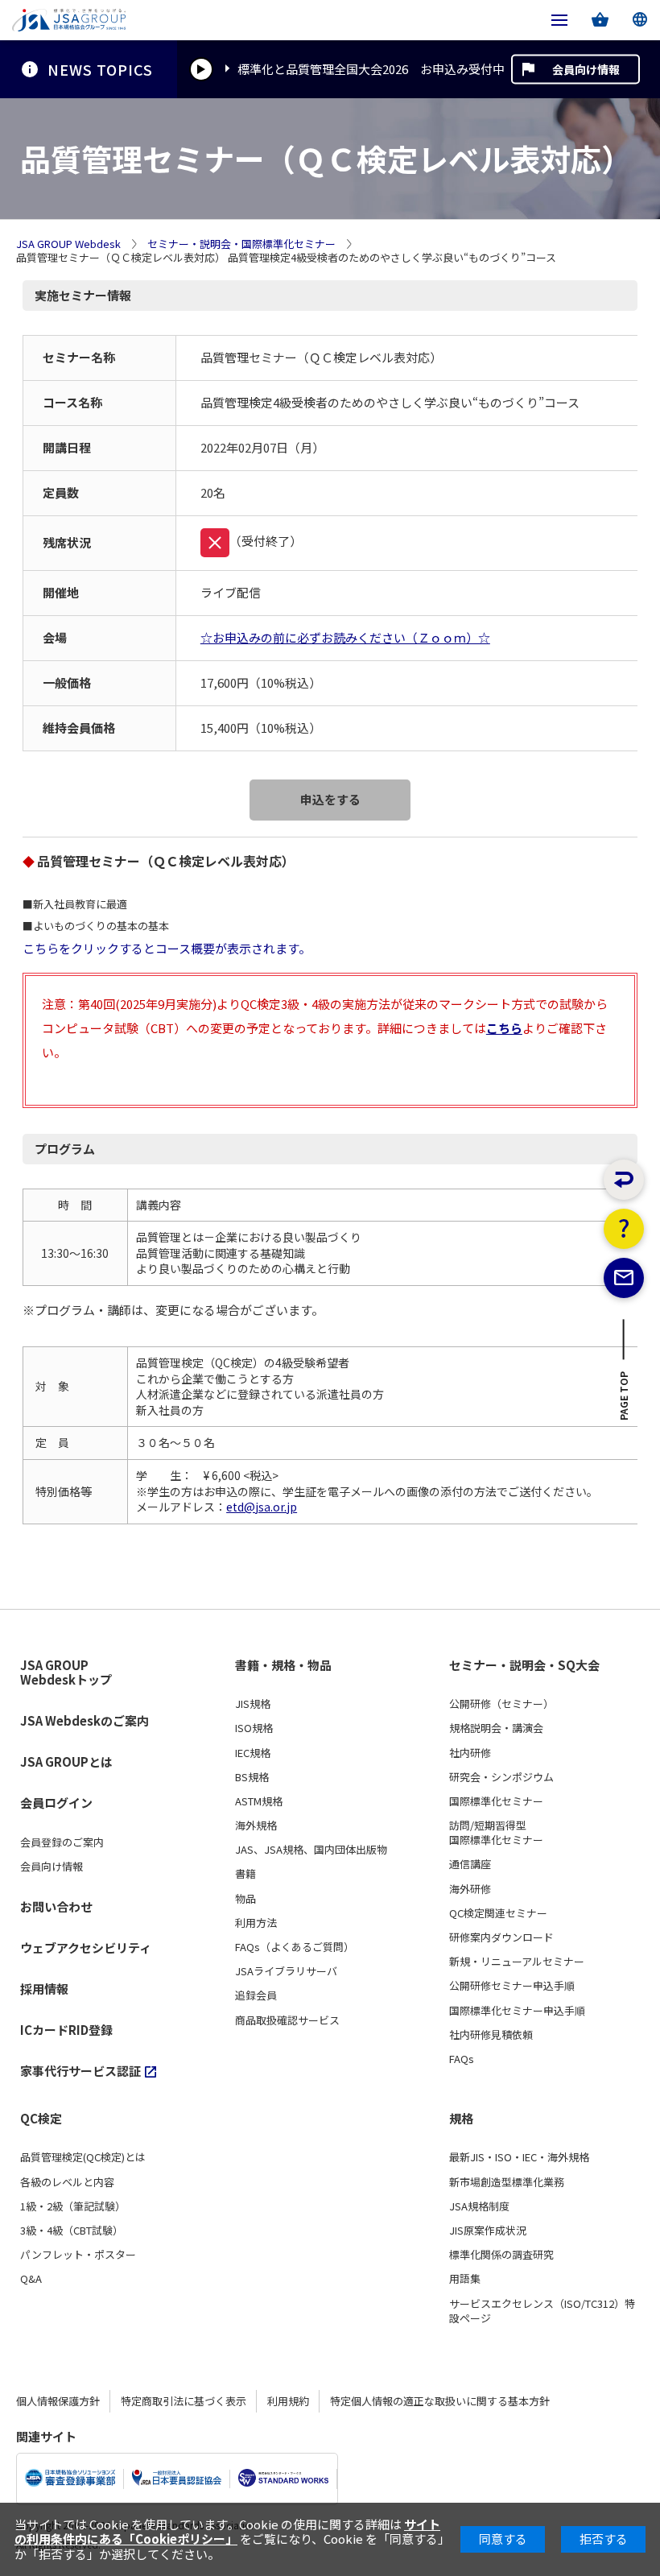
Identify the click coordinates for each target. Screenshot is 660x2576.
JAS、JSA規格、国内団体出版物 (311, 1850)
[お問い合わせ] (624, 1278)
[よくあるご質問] (624, 1229)
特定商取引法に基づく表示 (184, 2401)
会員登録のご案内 (62, 1842)
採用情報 (44, 1989)
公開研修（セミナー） (501, 1704)
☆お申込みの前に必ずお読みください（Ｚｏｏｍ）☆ (345, 637)
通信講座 (470, 1864)
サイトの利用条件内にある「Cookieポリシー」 (227, 2531)
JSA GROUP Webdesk (68, 244)
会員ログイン (56, 1803)
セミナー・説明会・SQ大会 (524, 1665)
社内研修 (470, 1753)
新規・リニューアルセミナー (517, 1962)
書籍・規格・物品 (283, 1665)
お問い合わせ (56, 1906)
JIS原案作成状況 (488, 2231)
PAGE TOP (624, 1400)
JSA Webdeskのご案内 (85, 1720)
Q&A (31, 2279)
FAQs (462, 2059)
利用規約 (288, 2401)
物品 (245, 1899)
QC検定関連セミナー (498, 1913)
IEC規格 (253, 1753)
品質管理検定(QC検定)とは (83, 2157)
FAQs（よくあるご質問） (295, 1947)
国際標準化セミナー (496, 1801)
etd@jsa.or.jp (262, 1507)
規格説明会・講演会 (496, 1728)
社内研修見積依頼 (491, 2035)
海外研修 (470, 1889)
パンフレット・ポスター (78, 2255)
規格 (461, 2119)
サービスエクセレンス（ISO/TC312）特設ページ (542, 2311)
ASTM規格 (259, 1801)
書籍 (245, 1874)
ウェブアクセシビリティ (86, 1948)
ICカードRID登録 (66, 2030)
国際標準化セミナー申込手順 (517, 2011)
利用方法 (256, 1923)
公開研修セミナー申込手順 (512, 1986)
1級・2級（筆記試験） (73, 2206)
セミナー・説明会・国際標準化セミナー (241, 244)
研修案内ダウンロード (501, 1937)
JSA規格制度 (479, 2206)
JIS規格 (253, 1704)
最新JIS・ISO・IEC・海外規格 (519, 2157)
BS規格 (252, 1777)
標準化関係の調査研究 (501, 2255)
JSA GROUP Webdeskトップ (66, 1673)
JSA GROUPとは (66, 1761)
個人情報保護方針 (58, 2401)
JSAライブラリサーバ (286, 1971)
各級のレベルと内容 (67, 2182)
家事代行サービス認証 (80, 2071)
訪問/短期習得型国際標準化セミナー (496, 1833)
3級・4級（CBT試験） (72, 2231)
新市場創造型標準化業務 (507, 2182)
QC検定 (41, 2119)
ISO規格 (254, 1728)
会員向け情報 (586, 69)
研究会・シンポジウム (501, 1777)
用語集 (465, 2279)
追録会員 (256, 1995)
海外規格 (256, 1826)
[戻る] (624, 1180)
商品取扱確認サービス (287, 2020)
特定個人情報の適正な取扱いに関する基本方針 (440, 2401)
